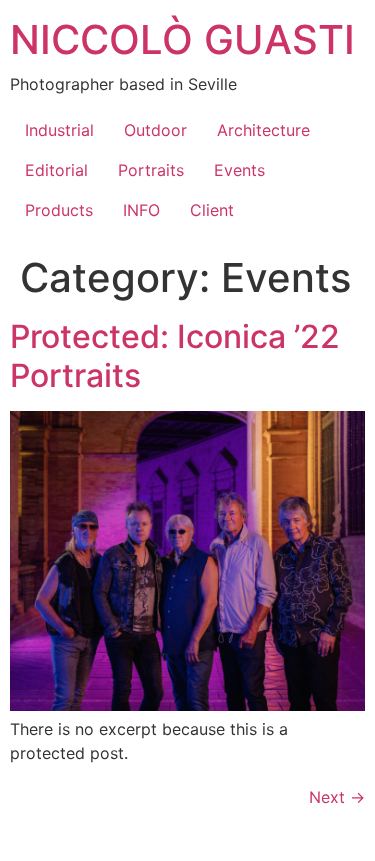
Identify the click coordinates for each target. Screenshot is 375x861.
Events (239, 170)
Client (212, 210)
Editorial (56, 170)
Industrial (59, 130)
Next (337, 797)
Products (59, 210)
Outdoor (155, 130)
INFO (141, 210)
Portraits (151, 170)
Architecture (263, 130)
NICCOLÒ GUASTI (182, 39)
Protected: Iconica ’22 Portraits (175, 355)
